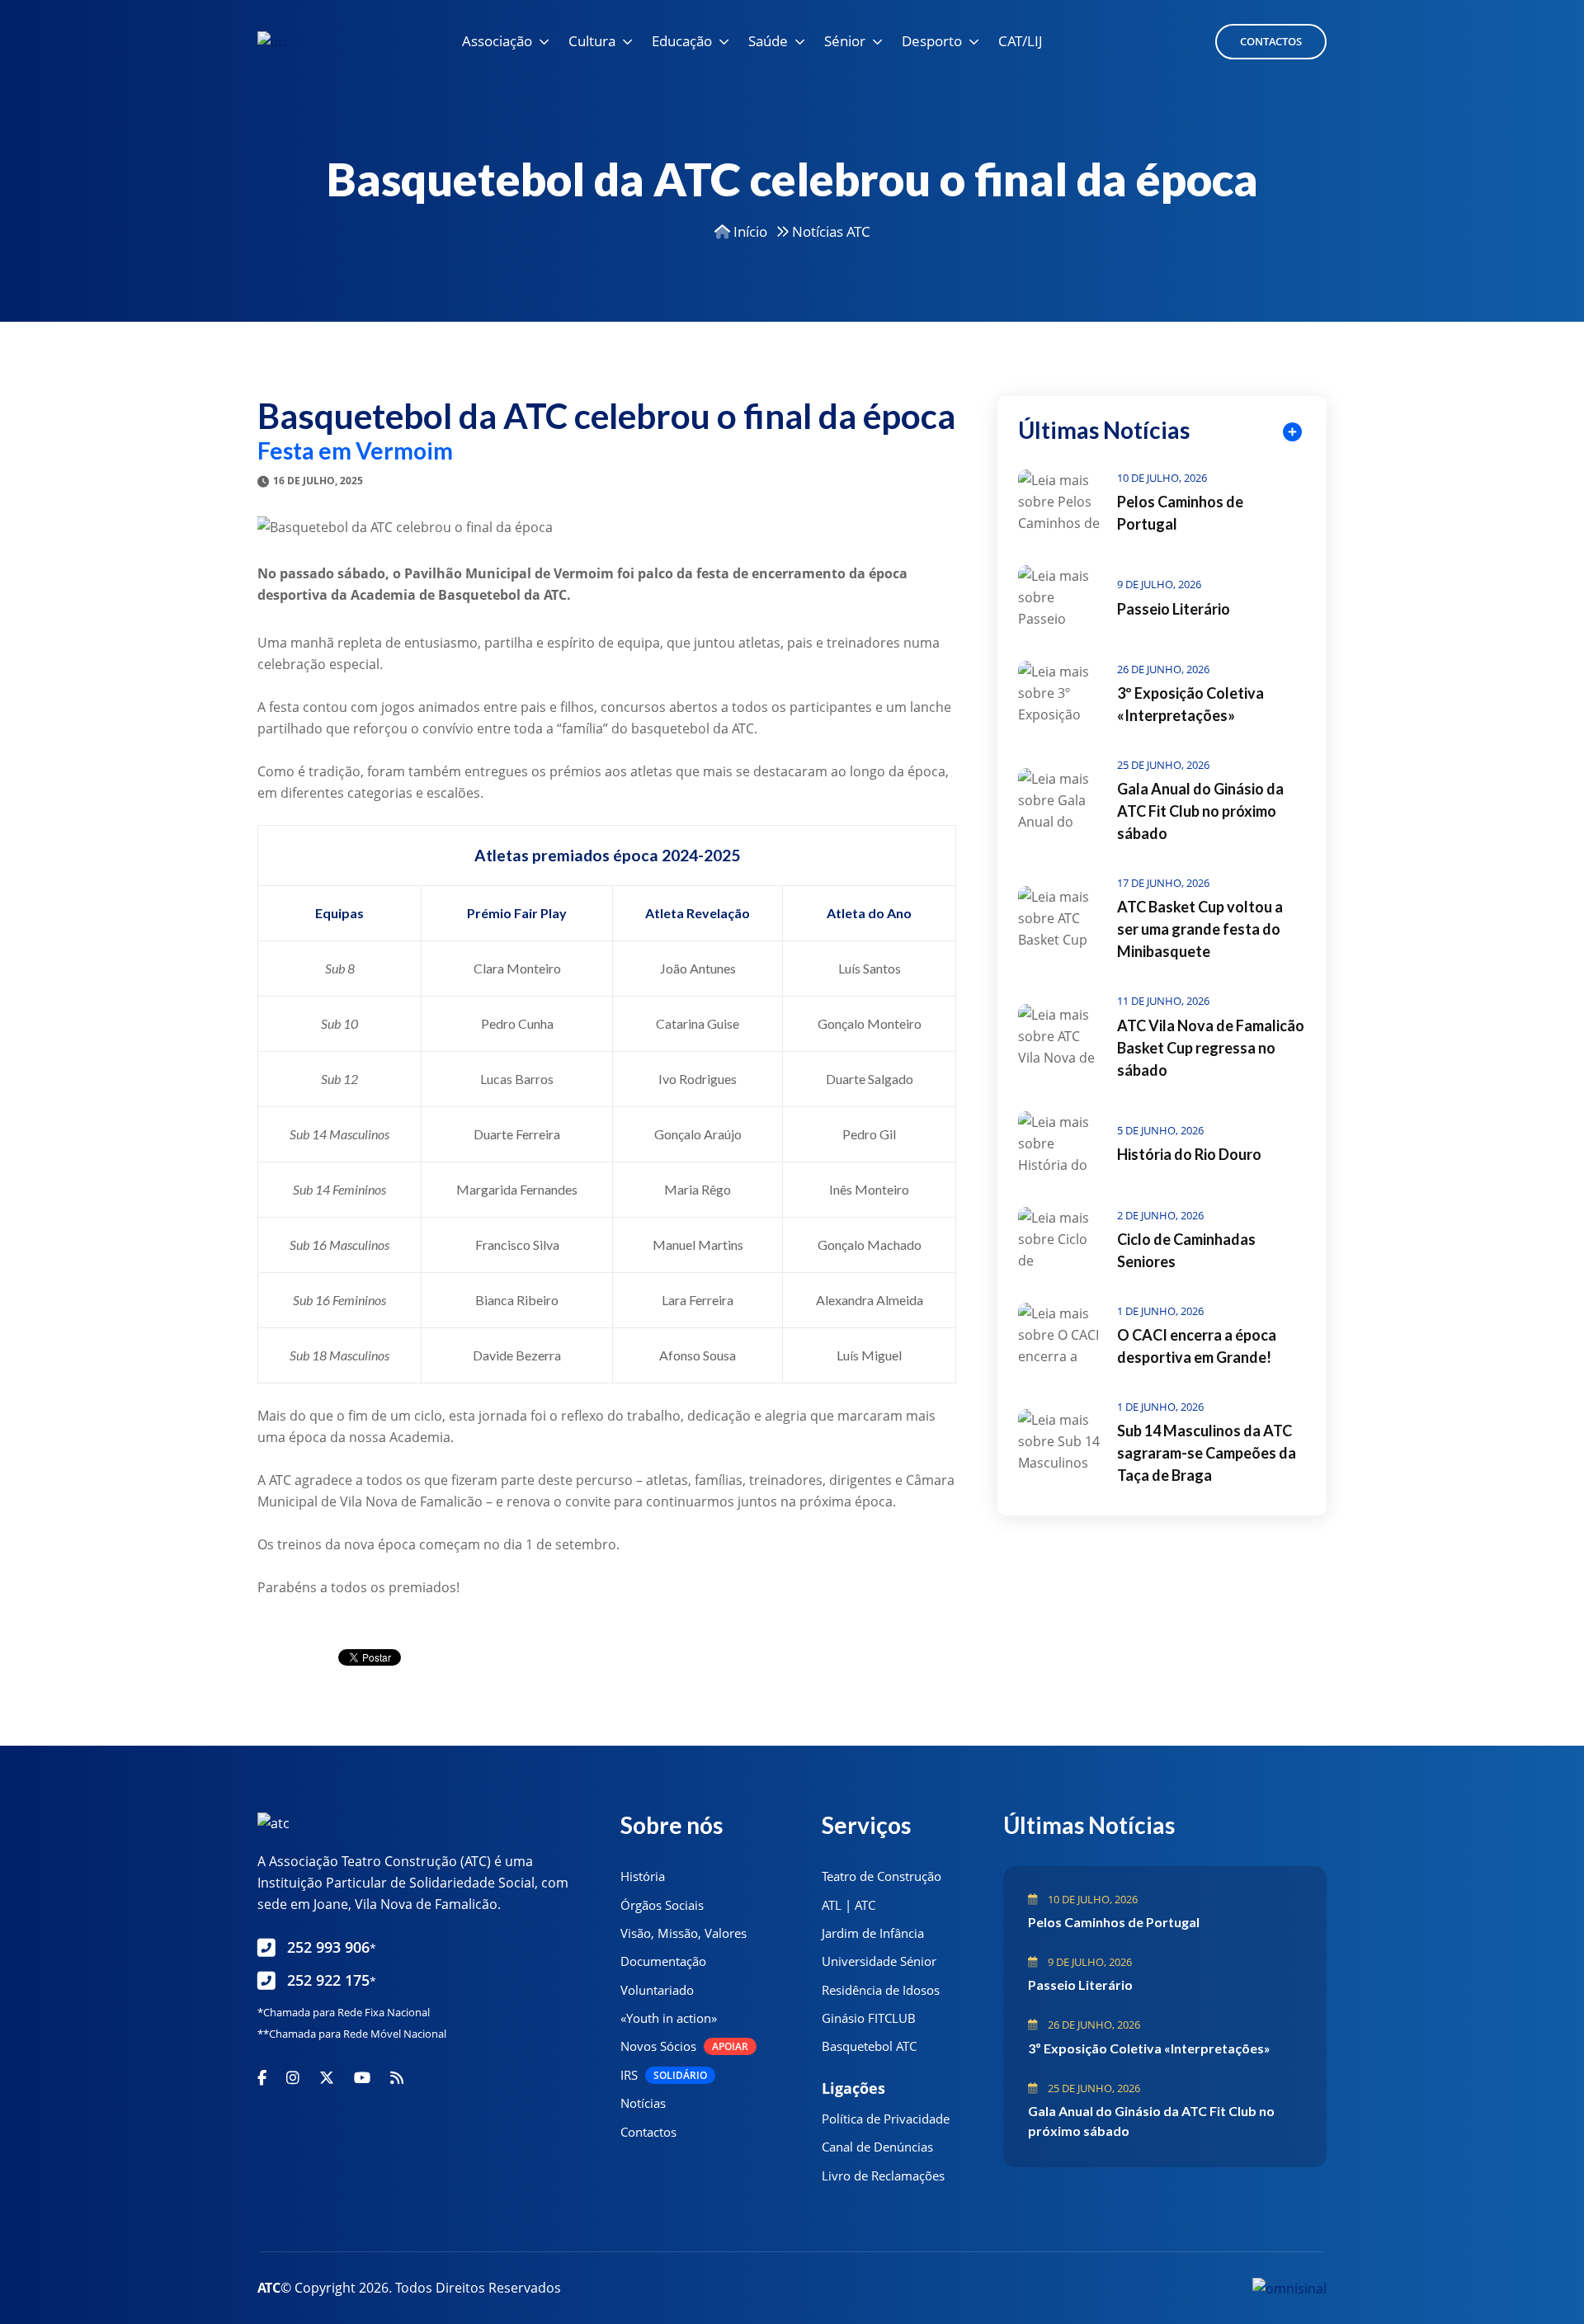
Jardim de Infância (873, 1933)
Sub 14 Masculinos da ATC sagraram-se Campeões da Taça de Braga (1207, 1453)
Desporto (932, 41)
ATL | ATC (849, 1905)
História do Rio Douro (1189, 1154)
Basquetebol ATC (869, 2046)
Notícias (643, 2103)
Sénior (845, 41)
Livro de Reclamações (883, 2176)
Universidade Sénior (879, 1961)
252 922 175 (332, 1980)
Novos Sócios (684, 2046)
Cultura (592, 41)
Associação (497, 41)
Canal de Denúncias (877, 2147)
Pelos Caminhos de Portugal (1114, 1922)
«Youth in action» (669, 2018)
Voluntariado (657, 1990)
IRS (664, 2075)
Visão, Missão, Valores (684, 1933)
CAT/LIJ (1021, 41)
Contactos (1271, 41)
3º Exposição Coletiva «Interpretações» (1149, 2048)
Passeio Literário (1174, 609)
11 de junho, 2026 (1163, 1001)
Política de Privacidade (886, 2119)
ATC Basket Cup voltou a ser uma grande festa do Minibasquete (1200, 929)
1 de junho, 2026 (1160, 1311)
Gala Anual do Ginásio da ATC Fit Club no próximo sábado (1200, 811)
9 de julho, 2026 (1159, 584)
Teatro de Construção (882, 1876)
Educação (682, 41)
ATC (269, 2288)
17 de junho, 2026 (1163, 883)
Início (749, 231)
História (643, 1876)
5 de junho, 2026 (1160, 1130)
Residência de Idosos (881, 1990)
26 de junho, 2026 (1163, 669)
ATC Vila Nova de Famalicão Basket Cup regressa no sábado (1211, 1048)
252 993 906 (332, 1947)
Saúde (768, 41)
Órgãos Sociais (662, 1905)
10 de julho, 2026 (1162, 478)
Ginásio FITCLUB (869, 2018)
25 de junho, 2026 (1163, 765)
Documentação (663, 1961)
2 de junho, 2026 (1160, 1215)
